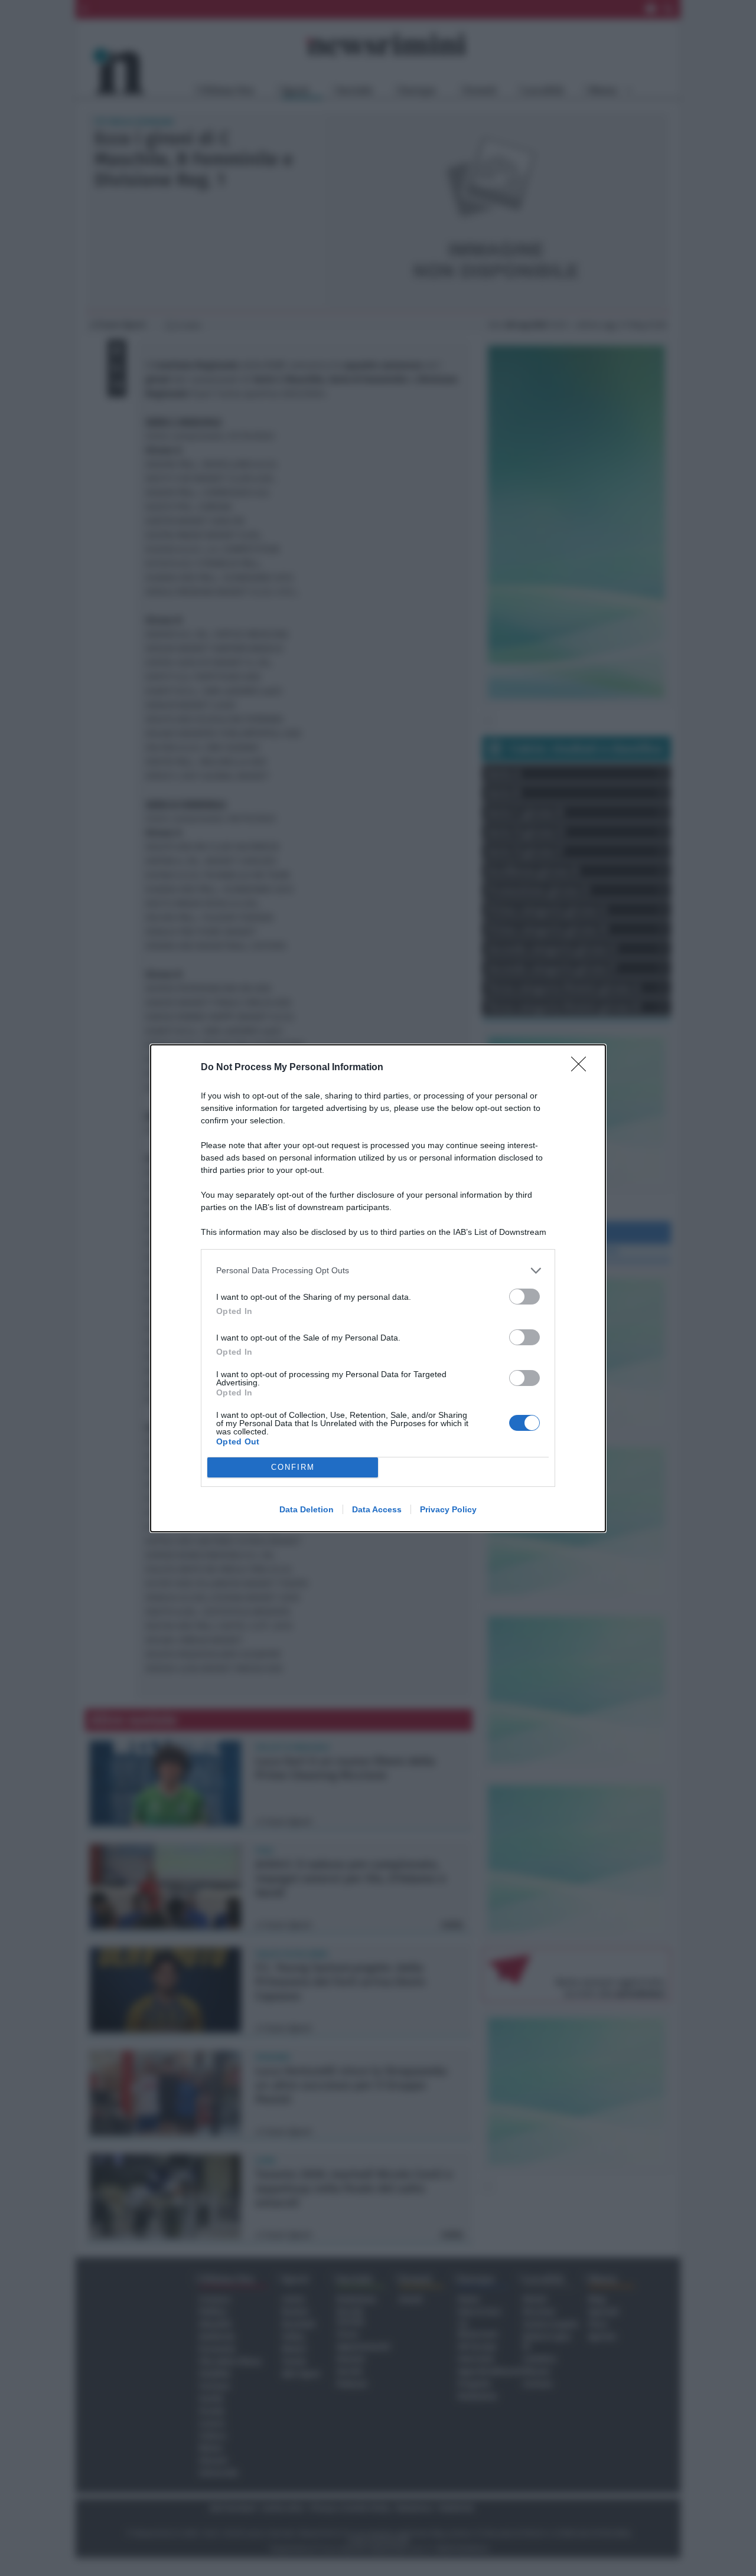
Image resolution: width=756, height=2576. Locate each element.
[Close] (582, 1068)
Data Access (377, 1509)
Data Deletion (307, 1509)
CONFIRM (293, 1467)
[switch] (524, 1297)
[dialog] (378, 1288)
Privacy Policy (448, 1509)
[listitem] (378, 1271)
